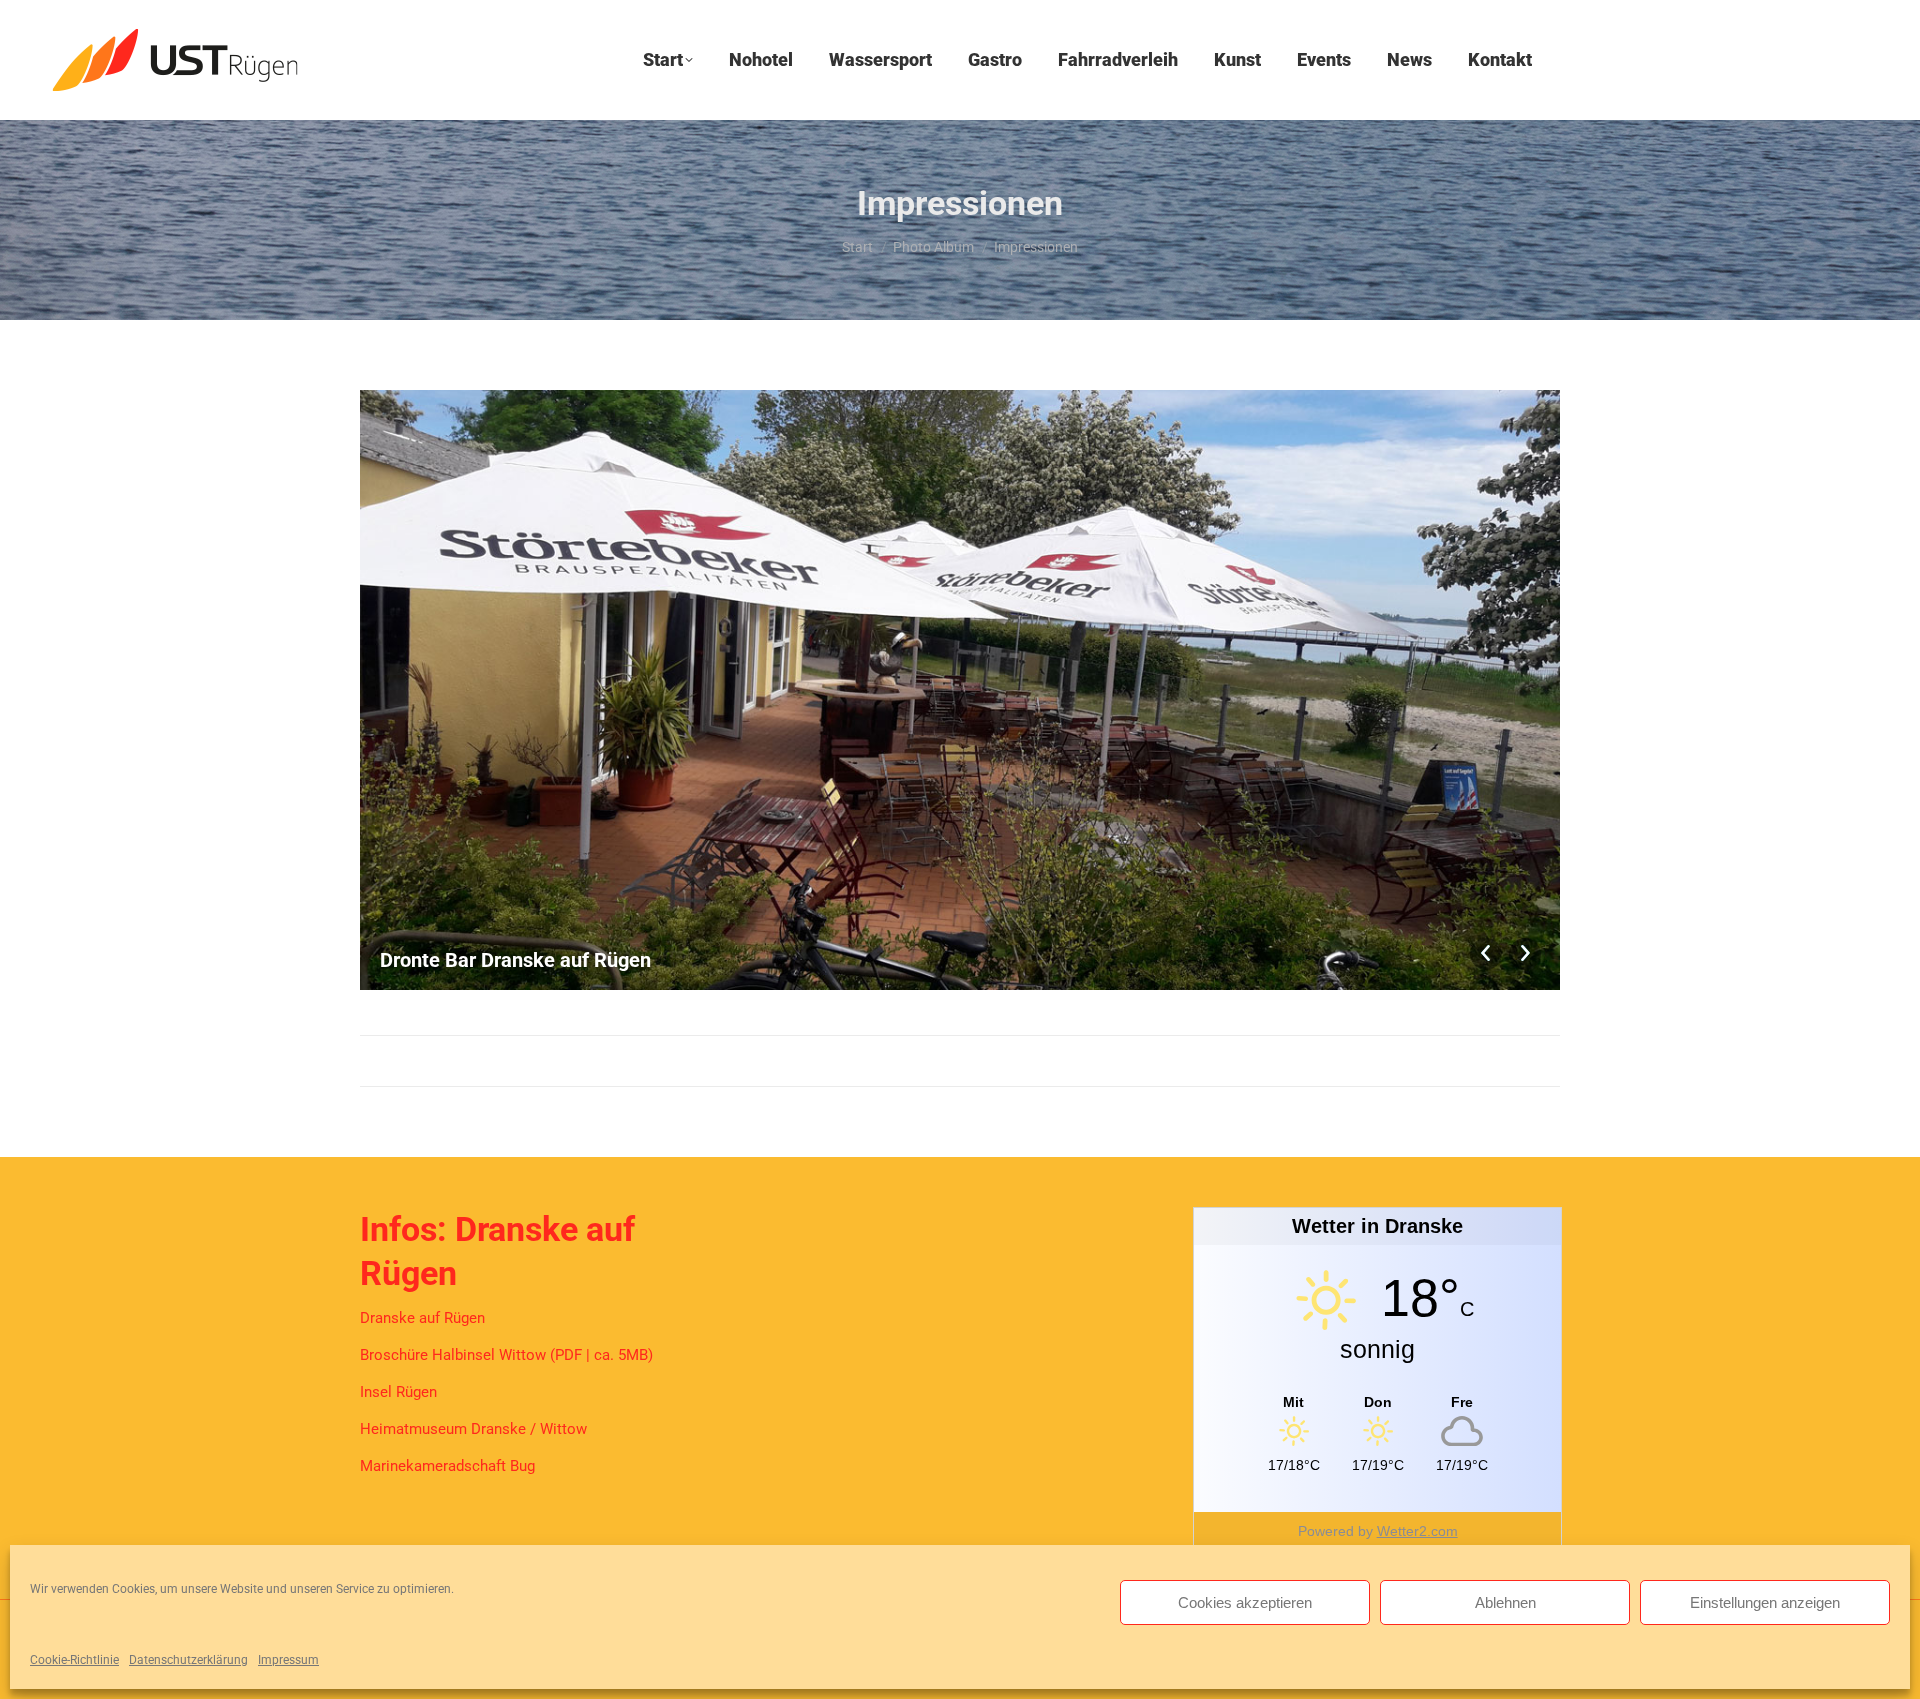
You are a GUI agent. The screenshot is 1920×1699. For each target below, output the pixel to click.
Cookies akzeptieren (1245, 1602)
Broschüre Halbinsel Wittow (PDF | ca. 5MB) (506, 1355)
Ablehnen (1505, 1602)
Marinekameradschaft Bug (447, 1466)
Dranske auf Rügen (422, 1318)
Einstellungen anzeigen (1765, 1602)
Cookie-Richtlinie (74, 1660)
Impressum (288, 1660)
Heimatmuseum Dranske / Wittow (473, 1429)
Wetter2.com (1417, 1531)
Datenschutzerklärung (188, 1660)
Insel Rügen (398, 1392)
